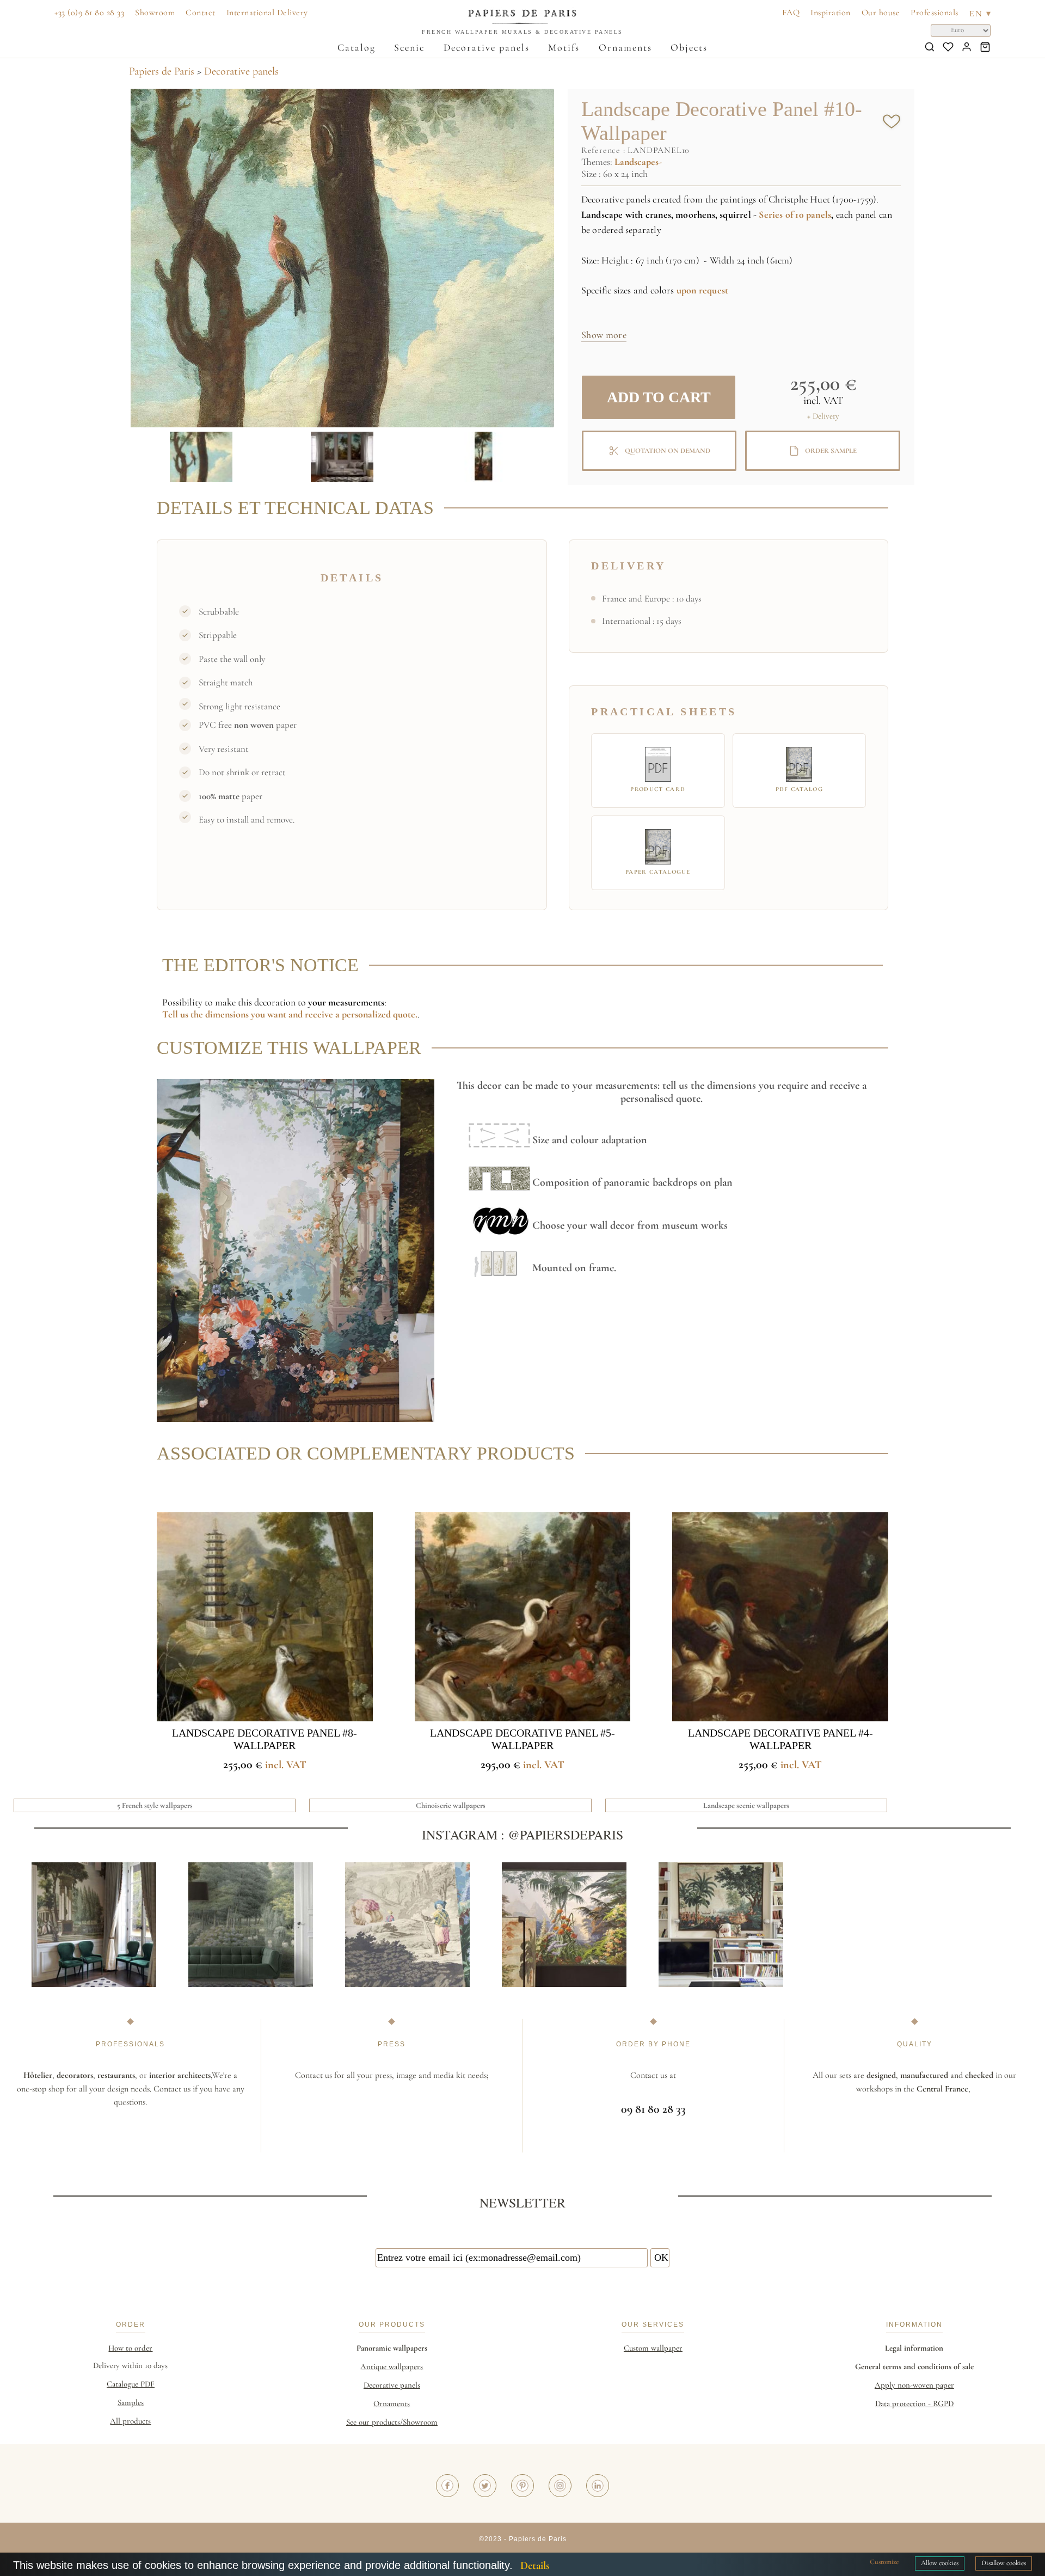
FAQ (791, 13)
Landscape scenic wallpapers (746, 1805)
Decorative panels (487, 47)
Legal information (914, 2348)
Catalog (356, 47)
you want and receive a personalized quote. (334, 1014)
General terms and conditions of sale (914, 2366)
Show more (604, 335)
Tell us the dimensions (207, 1014)
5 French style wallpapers (155, 1805)
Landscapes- (638, 162)
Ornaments (625, 47)
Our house (881, 13)
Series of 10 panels (795, 214)
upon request (702, 290)
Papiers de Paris (162, 71)
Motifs (564, 47)
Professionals (935, 13)
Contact (201, 13)
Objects (689, 47)
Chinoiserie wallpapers (451, 1805)
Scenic (409, 47)
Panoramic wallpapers (392, 2348)
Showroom (155, 13)
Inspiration (831, 13)
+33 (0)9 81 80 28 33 (89, 13)
